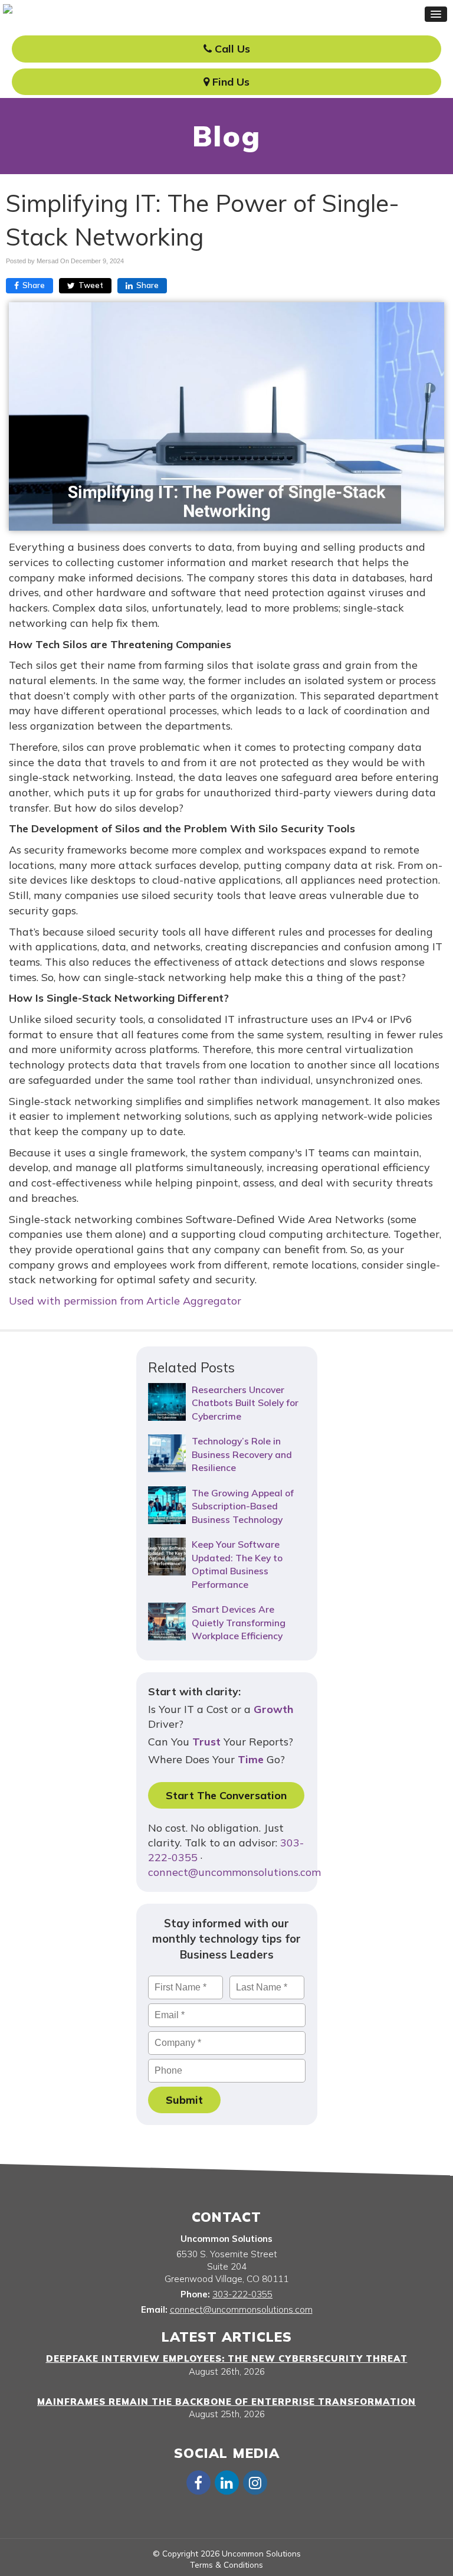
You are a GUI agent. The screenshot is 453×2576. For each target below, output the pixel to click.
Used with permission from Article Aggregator (125, 1301)
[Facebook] (198, 2482)
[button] (436, 14)
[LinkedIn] (226, 2482)
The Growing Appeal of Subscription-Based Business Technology (243, 1506)
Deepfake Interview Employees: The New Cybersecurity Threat (227, 2358)
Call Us (231, 49)
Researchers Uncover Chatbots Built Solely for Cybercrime (245, 1403)
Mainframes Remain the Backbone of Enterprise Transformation (226, 2402)
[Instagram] (255, 2482)
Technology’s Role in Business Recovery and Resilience (242, 1454)
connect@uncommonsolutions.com (234, 1872)
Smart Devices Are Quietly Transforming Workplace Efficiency (239, 1622)
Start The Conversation (226, 1795)
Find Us (229, 82)
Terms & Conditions (226, 2564)
